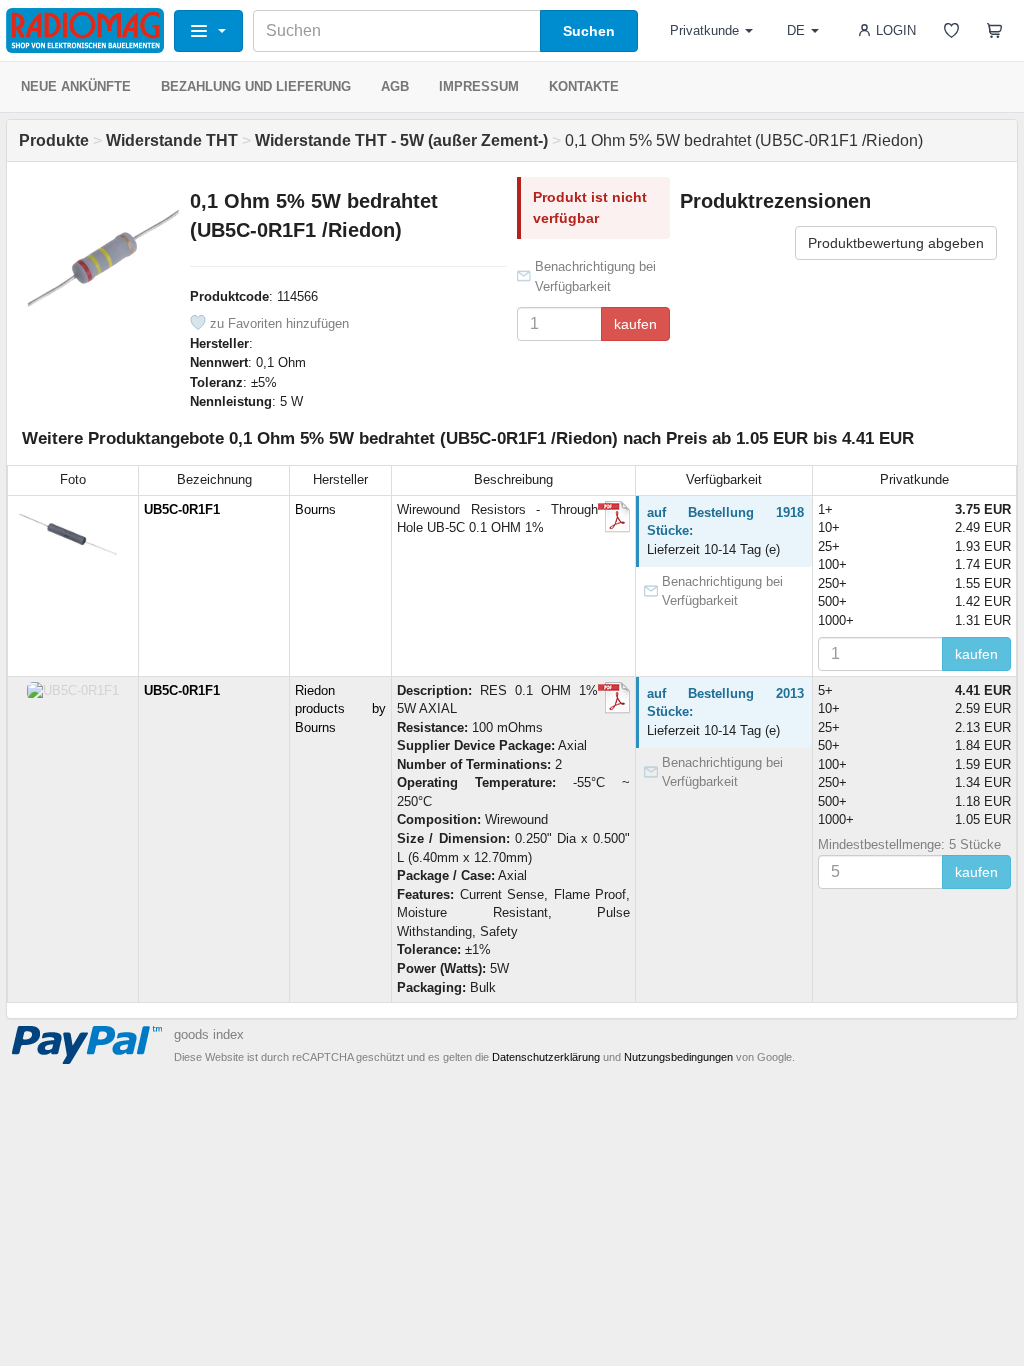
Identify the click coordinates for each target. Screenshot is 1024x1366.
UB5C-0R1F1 (182, 509)
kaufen (635, 324)
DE (796, 30)
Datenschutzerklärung (546, 1057)
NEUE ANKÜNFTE (76, 86)
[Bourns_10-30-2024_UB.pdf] (614, 517)
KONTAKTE (584, 86)
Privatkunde (704, 30)
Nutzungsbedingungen (678, 1057)
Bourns (315, 509)
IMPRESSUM (479, 86)
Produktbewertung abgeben (896, 243)
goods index (209, 1034)
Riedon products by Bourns (340, 709)
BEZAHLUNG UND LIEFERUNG (256, 86)
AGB (395, 86)
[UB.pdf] (614, 698)
